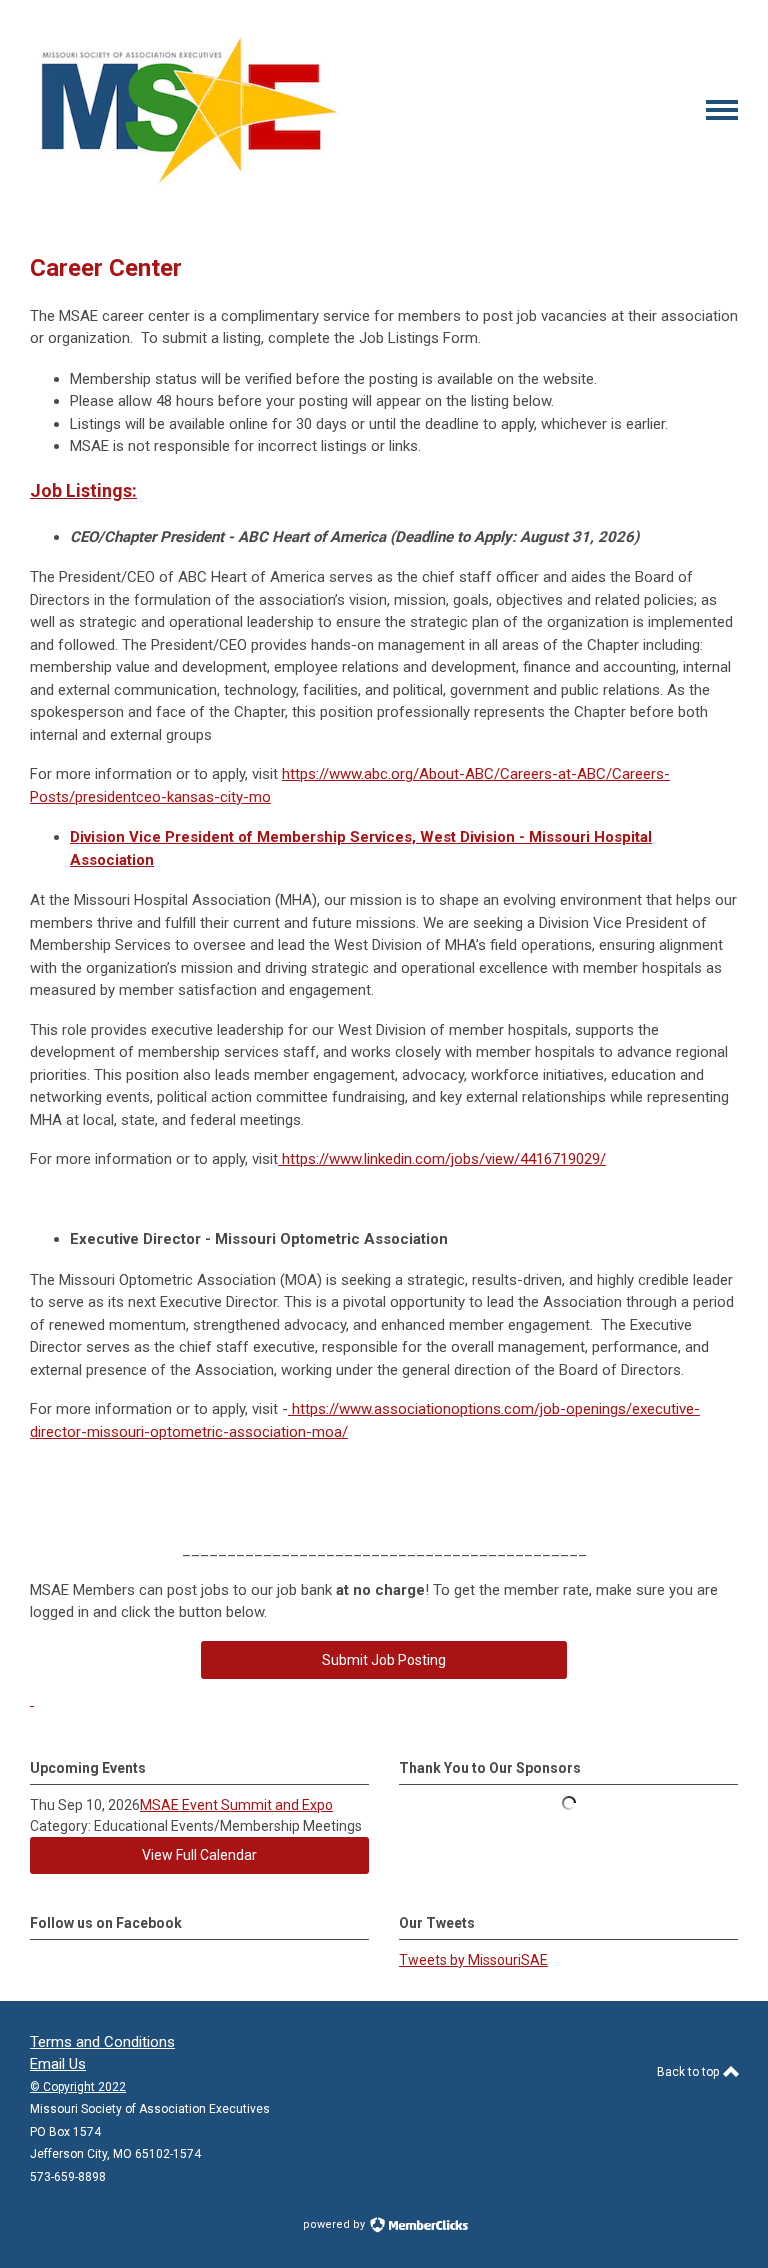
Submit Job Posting (384, 1660)
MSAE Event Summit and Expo (236, 1805)
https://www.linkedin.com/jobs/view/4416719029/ (442, 1159)
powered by (335, 2224)
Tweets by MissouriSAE (473, 1960)
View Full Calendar (199, 1855)
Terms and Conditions (102, 2042)
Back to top (689, 2072)
